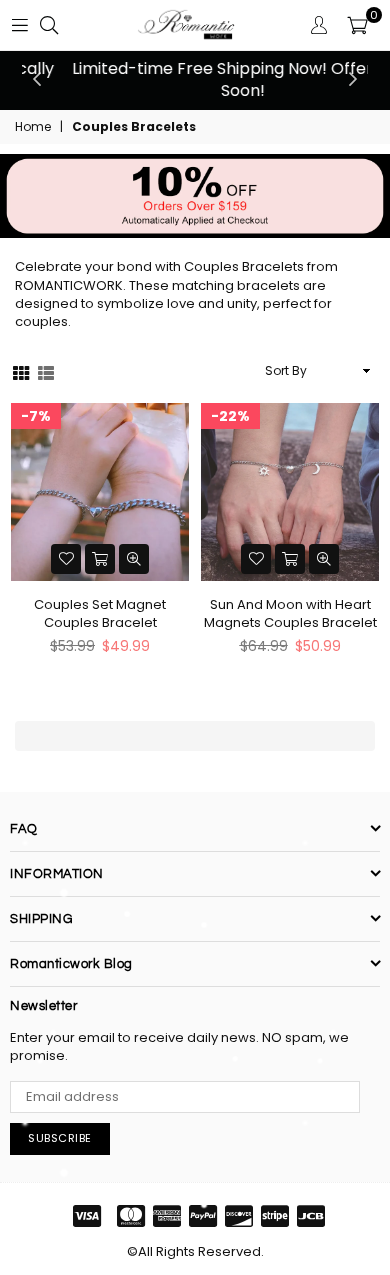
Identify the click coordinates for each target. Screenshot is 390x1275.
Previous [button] (37, 80)
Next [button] (353, 80)
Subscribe (60, 1138)
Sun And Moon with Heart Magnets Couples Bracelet (290, 614)
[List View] (46, 371)
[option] (195, 80)
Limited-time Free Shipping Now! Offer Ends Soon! (195, 79)
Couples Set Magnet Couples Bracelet (100, 614)
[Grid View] (21, 371)
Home (33, 127)
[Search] (49, 25)
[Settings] (319, 25)
